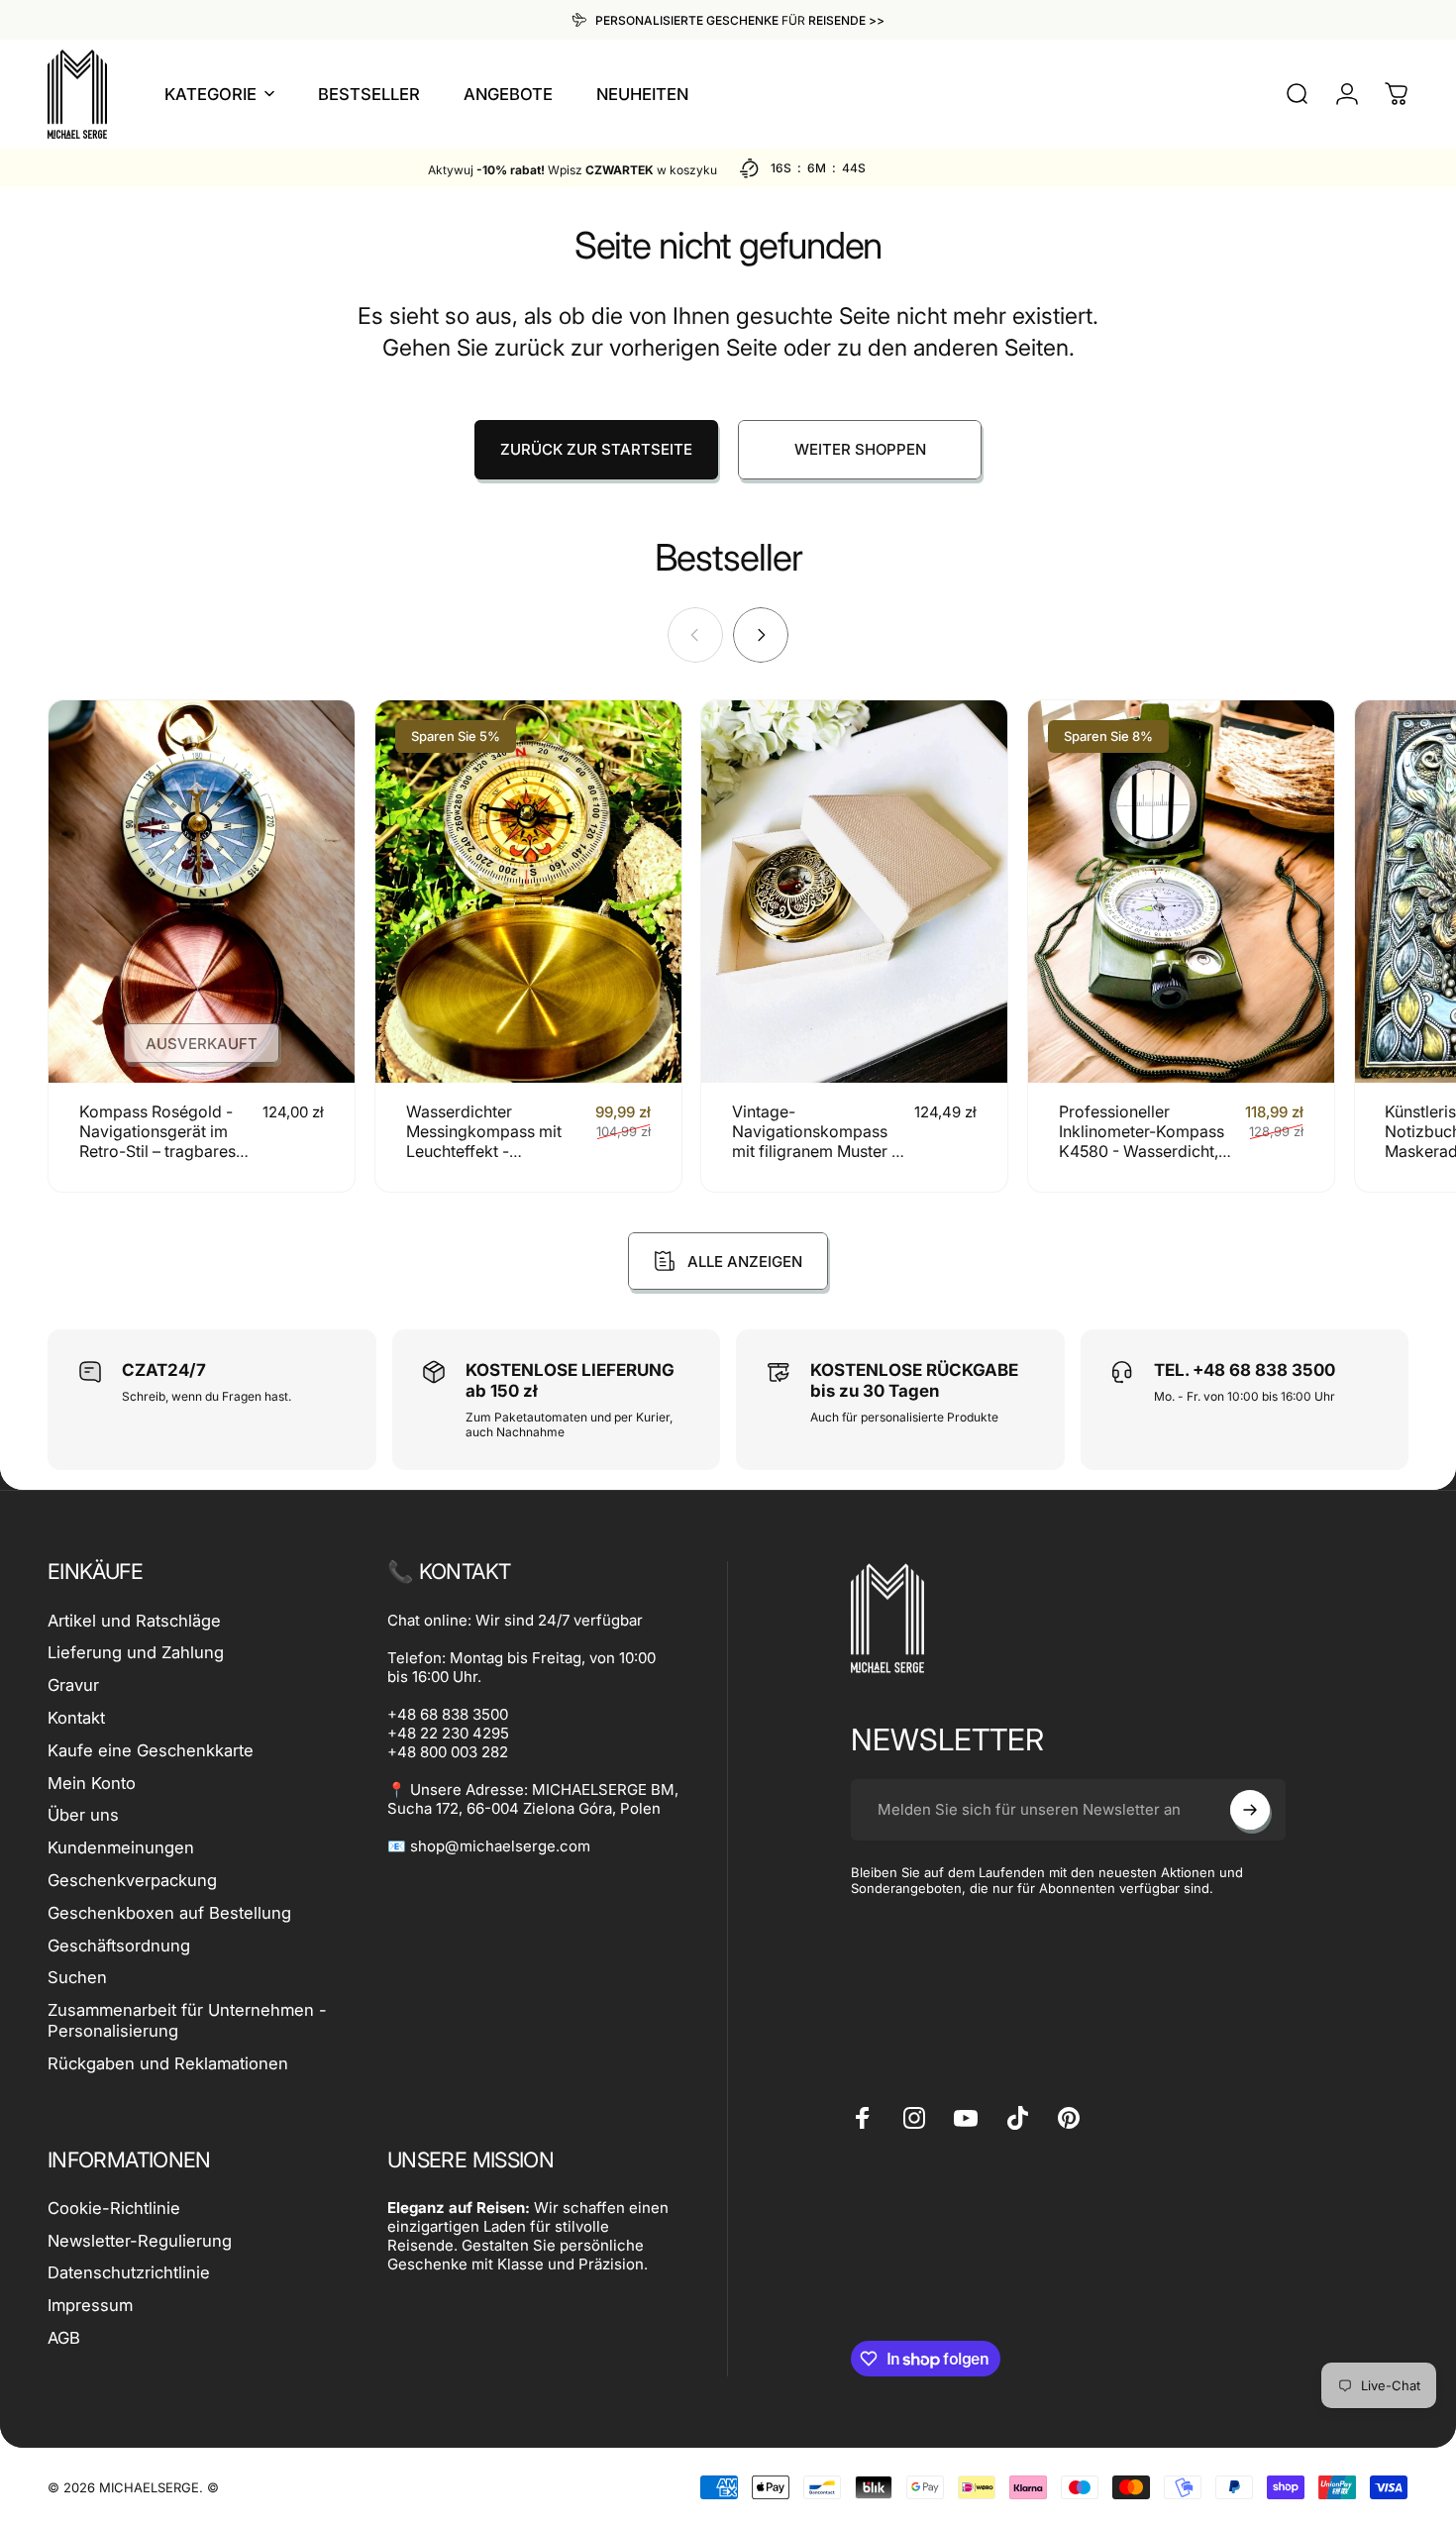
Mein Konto (92, 1783)
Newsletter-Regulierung (140, 2241)
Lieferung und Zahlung (136, 1652)
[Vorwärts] (761, 635)
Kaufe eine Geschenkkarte (151, 1750)
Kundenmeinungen (121, 1847)
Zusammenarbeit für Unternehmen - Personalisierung (187, 2020)
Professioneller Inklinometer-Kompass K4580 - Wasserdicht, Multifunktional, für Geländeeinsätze (1142, 1151)
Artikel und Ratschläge (134, 1621)
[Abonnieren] (1250, 1810)
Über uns (83, 1815)
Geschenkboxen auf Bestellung (169, 1913)
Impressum (90, 2305)
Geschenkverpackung (132, 1880)
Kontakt (76, 1718)
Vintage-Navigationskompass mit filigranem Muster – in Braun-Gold (816, 1141)
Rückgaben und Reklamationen (168, 2063)
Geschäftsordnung (119, 1946)
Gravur (73, 1685)
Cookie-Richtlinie (114, 2208)
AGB (64, 2338)
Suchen (77, 1977)
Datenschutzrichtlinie (129, 2272)
